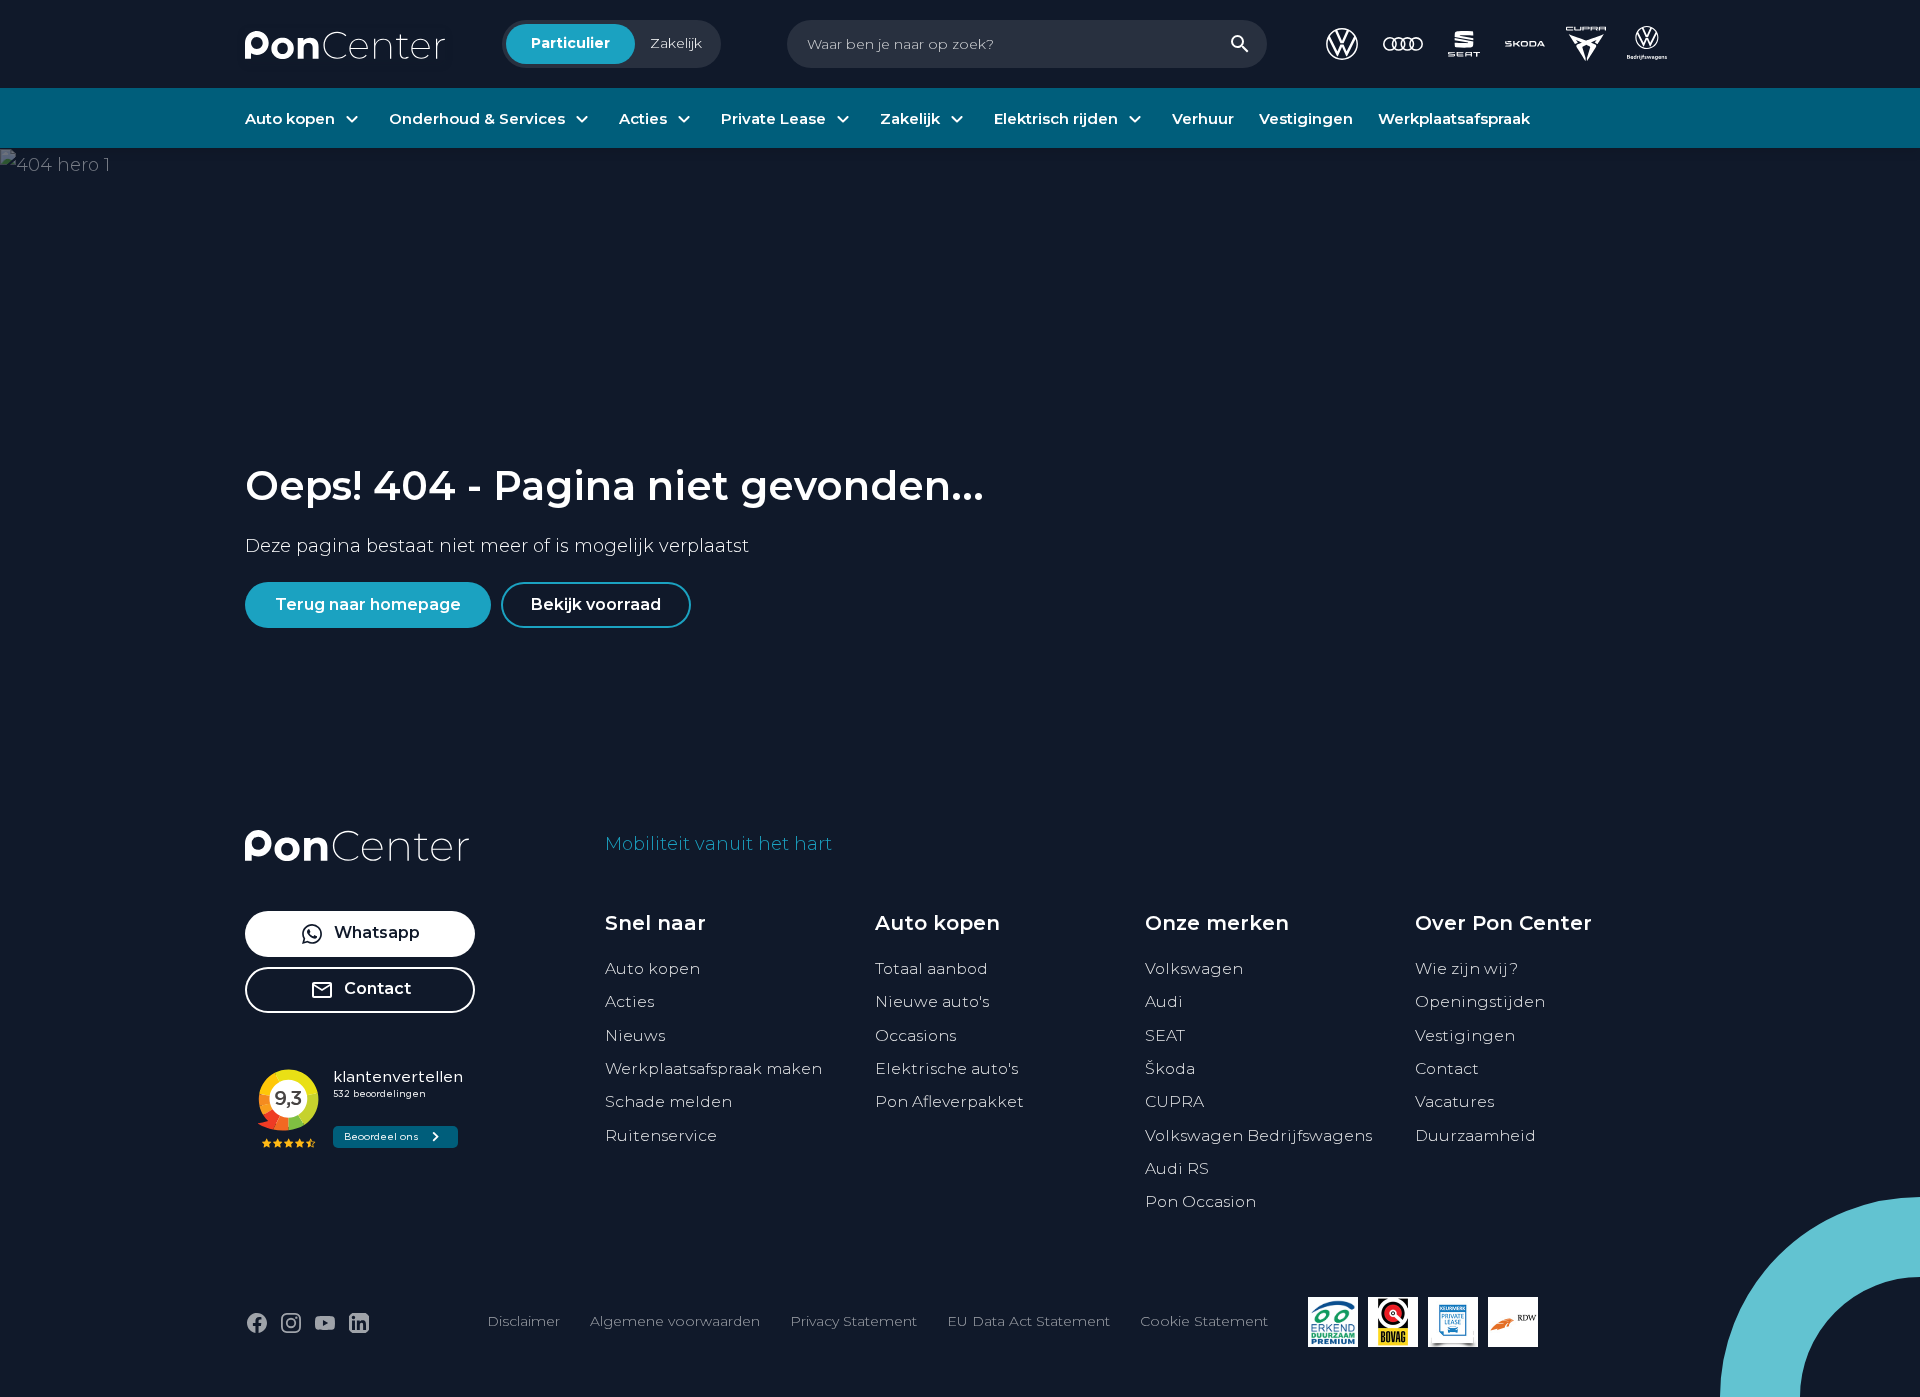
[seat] (1464, 44)
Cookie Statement (1204, 1321)
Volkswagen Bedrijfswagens (1258, 1135)
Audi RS (1177, 1168)
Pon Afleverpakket (949, 1101)
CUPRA (1174, 1101)
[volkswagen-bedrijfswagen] (1647, 44)
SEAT (1165, 1035)
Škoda (1170, 1068)
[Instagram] (291, 1323)
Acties (629, 1001)
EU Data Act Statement (1028, 1321)
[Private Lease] (1453, 1322)
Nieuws (635, 1035)
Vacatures (1454, 1101)
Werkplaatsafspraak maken (713, 1068)
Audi (1164, 1001)
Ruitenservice (661, 1135)
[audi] (1403, 44)
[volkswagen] (1342, 44)
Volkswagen (1194, 968)
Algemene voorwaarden (675, 1321)
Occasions (915, 1035)
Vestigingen (1465, 1035)
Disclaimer (523, 1321)
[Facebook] (257, 1323)
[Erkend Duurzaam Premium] (1333, 1322)
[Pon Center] (345, 44)
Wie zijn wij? (1466, 968)
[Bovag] (1393, 1322)
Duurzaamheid (1475, 1135)
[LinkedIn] (359, 1323)
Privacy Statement (853, 1321)
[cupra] (1586, 44)
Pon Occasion (1200, 1201)
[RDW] (1513, 1322)
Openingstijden (1480, 1001)
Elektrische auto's (946, 1068)
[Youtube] (325, 1323)
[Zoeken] (1240, 44)
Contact (1447, 1068)
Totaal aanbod (931, 968)
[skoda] (1525, 44)
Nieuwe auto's (932, 1001)
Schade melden (668, 1101)
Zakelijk (676, 43)
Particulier (570, 43)
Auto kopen (652, 968)
